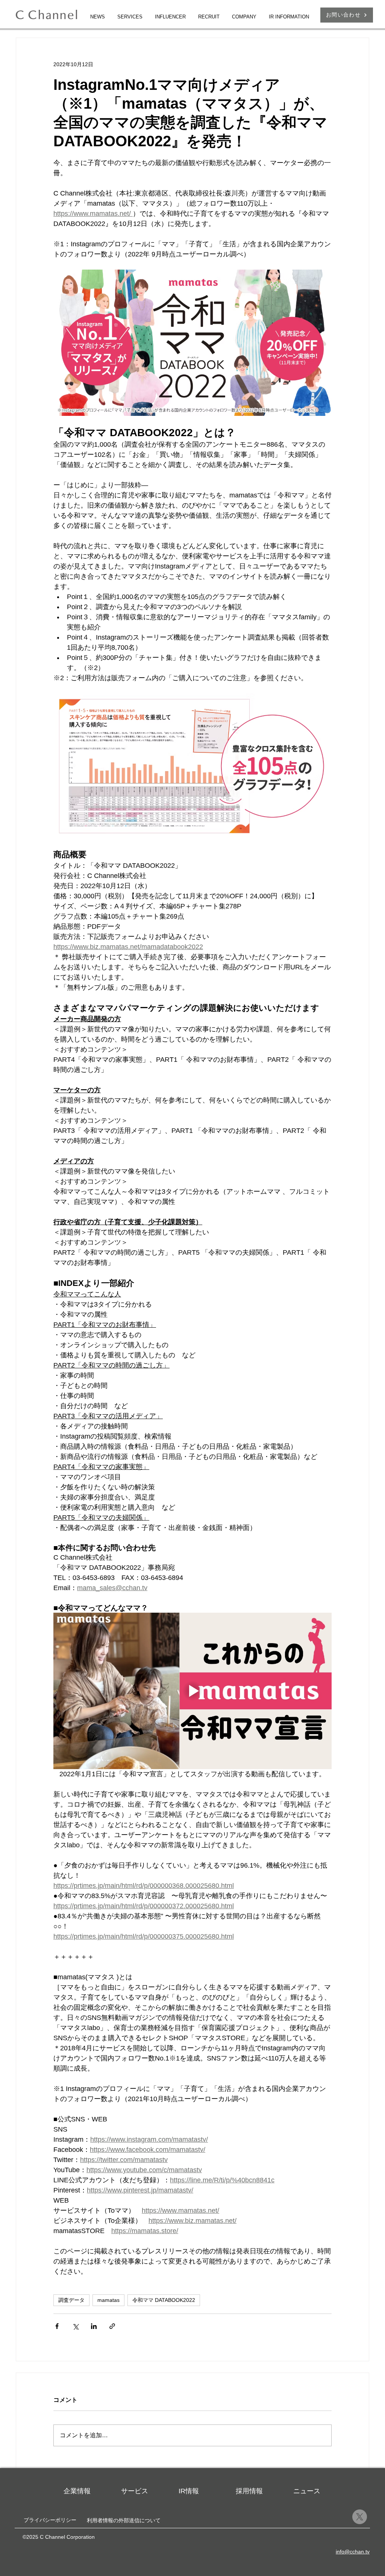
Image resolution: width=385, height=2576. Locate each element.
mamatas (108, 2300)
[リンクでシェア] (112, 2326)
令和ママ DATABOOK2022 (164, 2300)
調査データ (71, 2300)
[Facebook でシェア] (57, 2326)
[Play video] (192, 1691)
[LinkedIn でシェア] (94, 2326)
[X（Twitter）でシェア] (75, 2326)
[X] (360, 2517)
